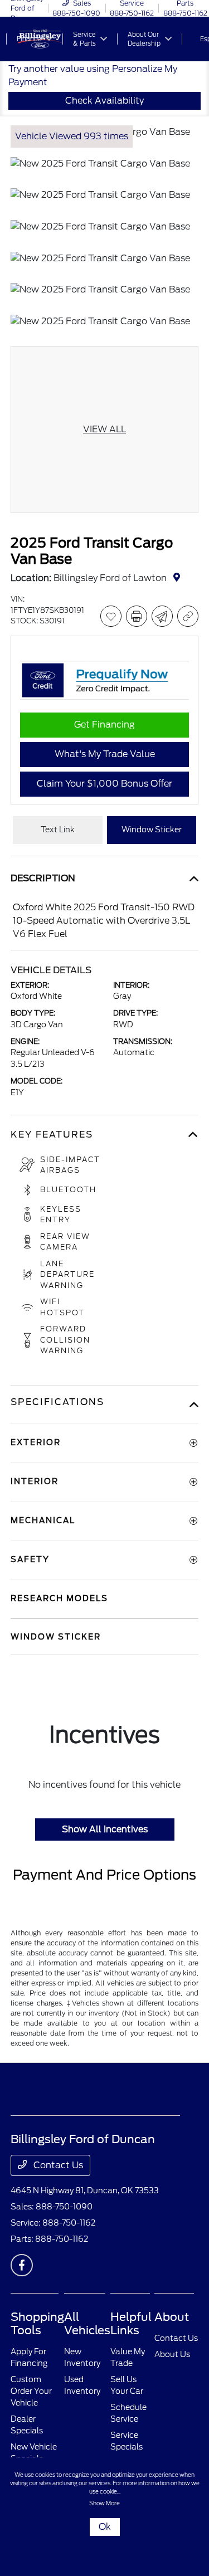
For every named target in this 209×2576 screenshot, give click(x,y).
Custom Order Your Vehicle (31, 2391)
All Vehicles (87, 2324)
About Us (172, 2354)
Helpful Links (131, 2324)
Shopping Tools (37, 2324)
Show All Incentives (105, 1829)
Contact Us (57, 2165)
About (172, 2317)
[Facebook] (22, 2265)
